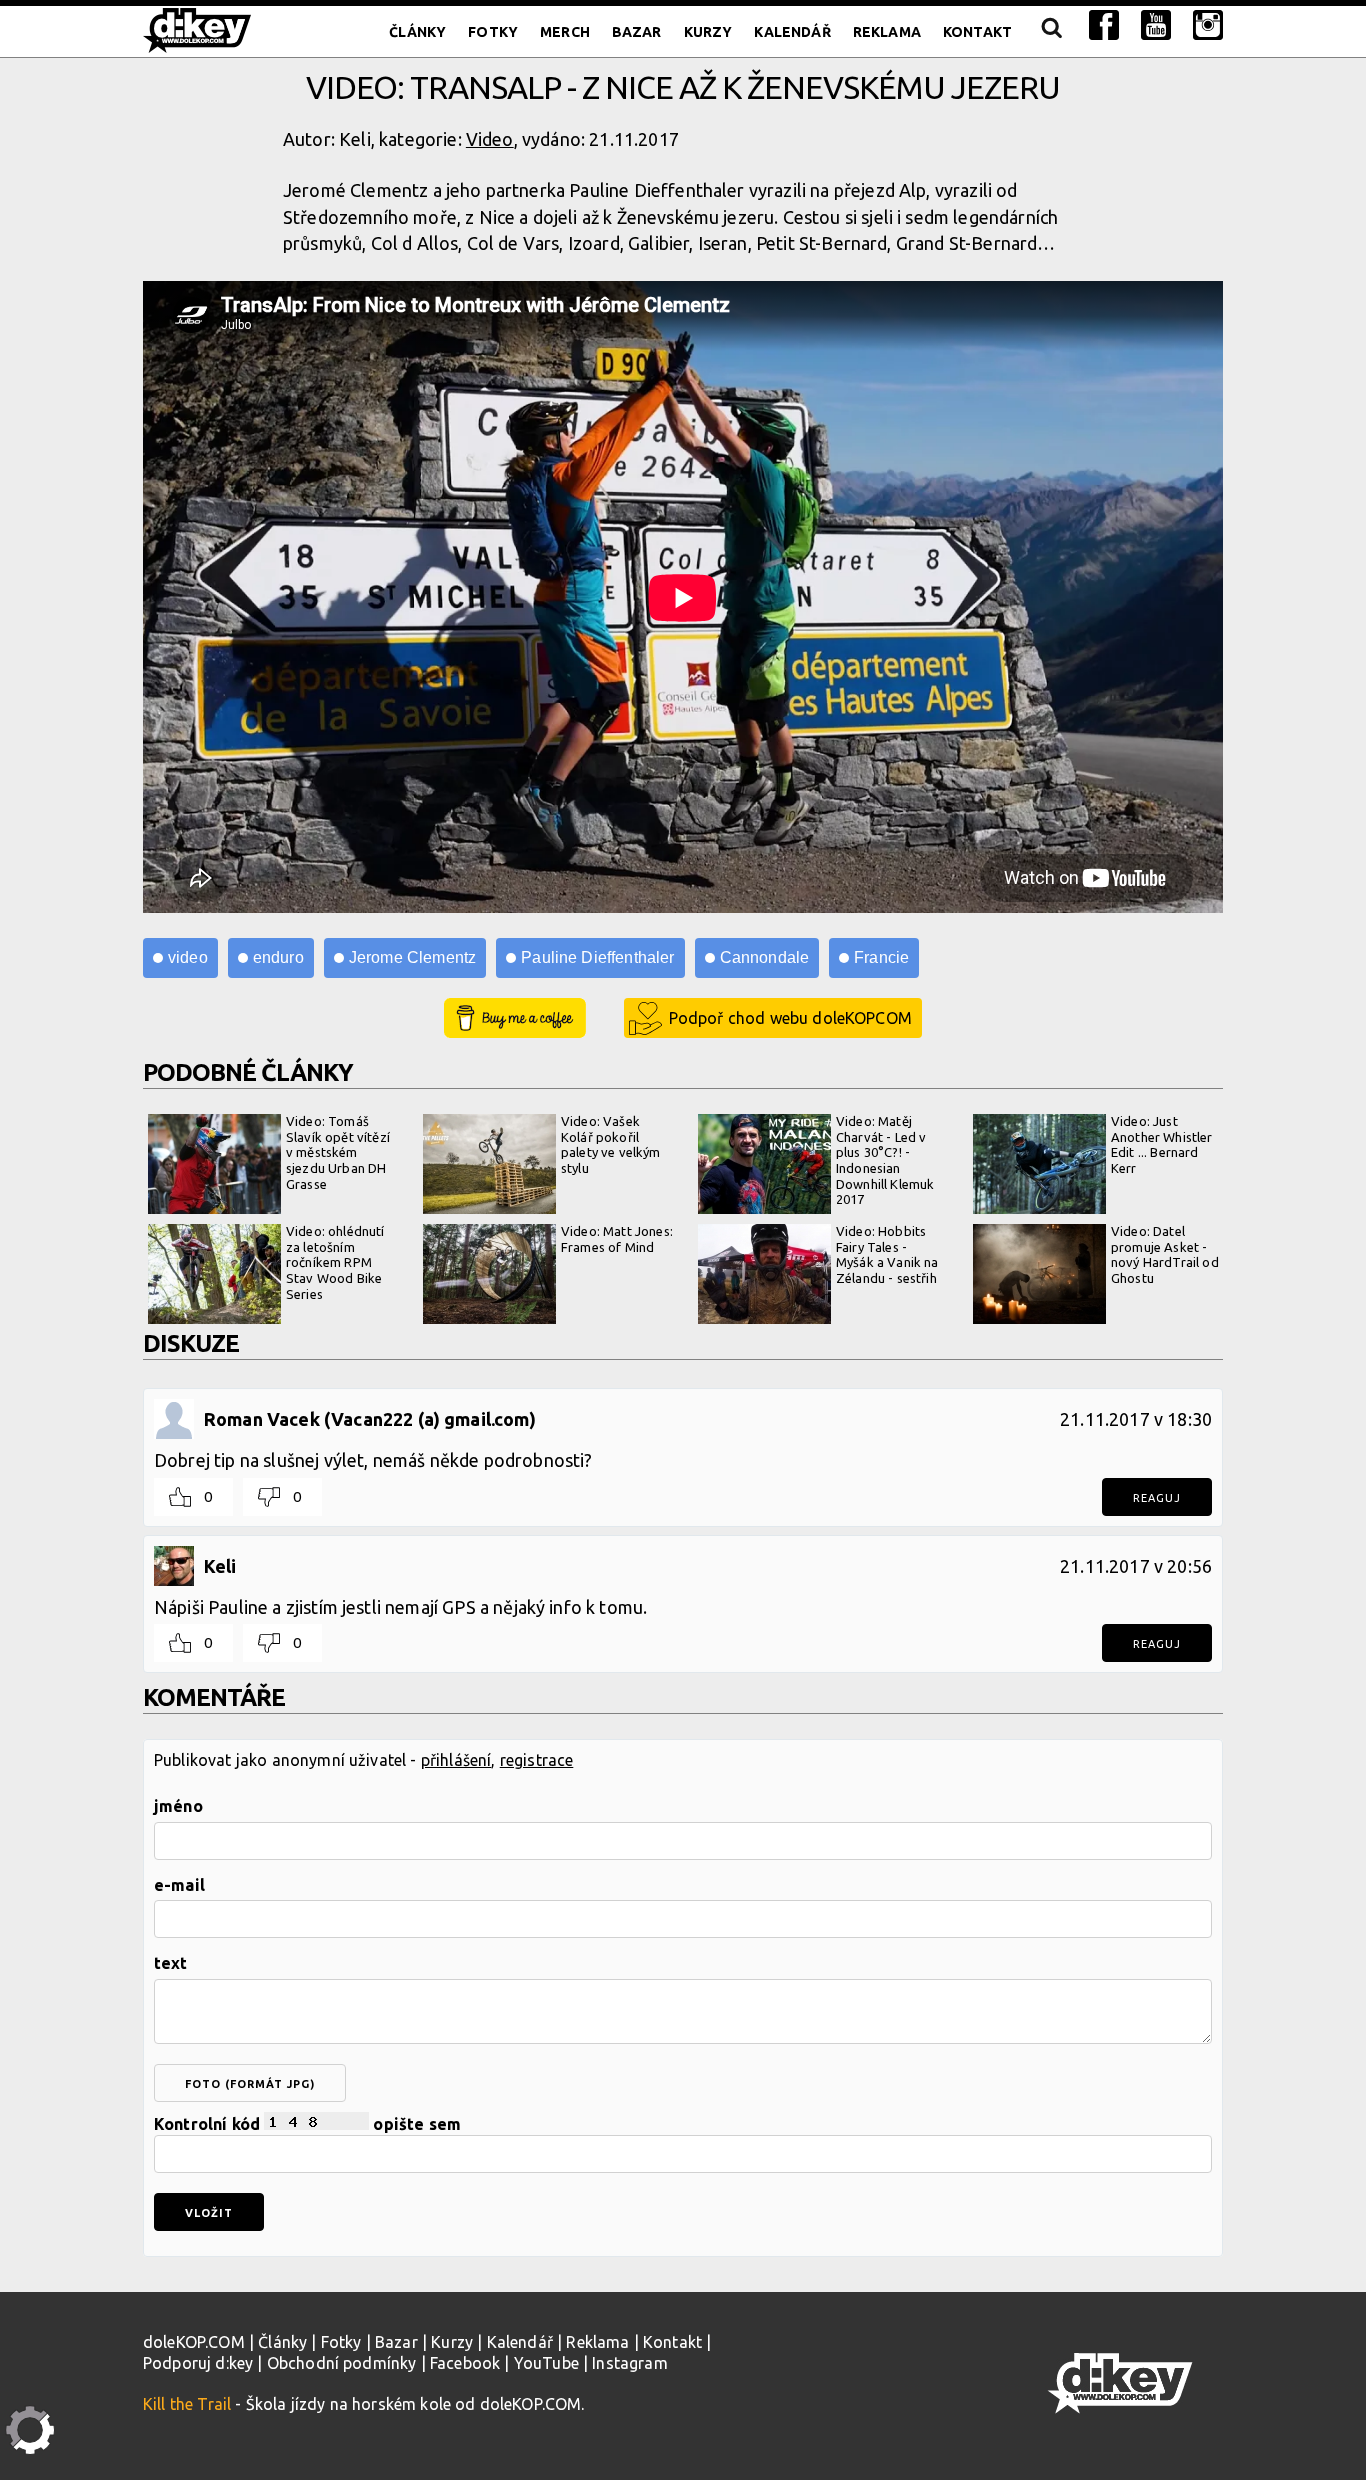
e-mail (179, 1885)
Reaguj (1157, 1498)
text (171, 1963)
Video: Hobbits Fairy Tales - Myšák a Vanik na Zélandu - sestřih (887, 1254)
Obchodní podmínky (342, 2363)
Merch (565, 32)
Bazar (637, 32)
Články (417, 32)
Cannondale (765, 957)
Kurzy (708, 32)
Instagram (629, 2363)
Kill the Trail (187, 2404)
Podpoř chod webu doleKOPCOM (790, 1018)
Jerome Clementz (412, 957)
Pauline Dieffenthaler (597, 957)
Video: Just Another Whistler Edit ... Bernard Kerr (1162, 1144)
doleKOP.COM (194, 2342)
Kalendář (792, 32)
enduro (278, 957)
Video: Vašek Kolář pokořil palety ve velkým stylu (611, 1144)
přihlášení (456, 1760)
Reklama (887, 32)
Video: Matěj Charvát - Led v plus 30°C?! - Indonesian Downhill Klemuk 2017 (885, 1160)
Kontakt (977, 32)
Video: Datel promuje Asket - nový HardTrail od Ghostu (1165, 1254)
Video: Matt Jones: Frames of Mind (617, 1239)
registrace (537, 1760)
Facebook (465, 2363)
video (188, 957)
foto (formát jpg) (250, 2084)
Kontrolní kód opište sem (307, 2124)
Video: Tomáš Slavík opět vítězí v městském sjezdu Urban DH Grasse (338, 1152)
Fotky (493, 32)
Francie (881, 957)
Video (490, 139)
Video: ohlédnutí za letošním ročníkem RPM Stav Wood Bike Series (335, 1262)
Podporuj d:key (198, 2363)
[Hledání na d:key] (1050, 32)
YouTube (546, 2363)
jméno (178, 1806)
